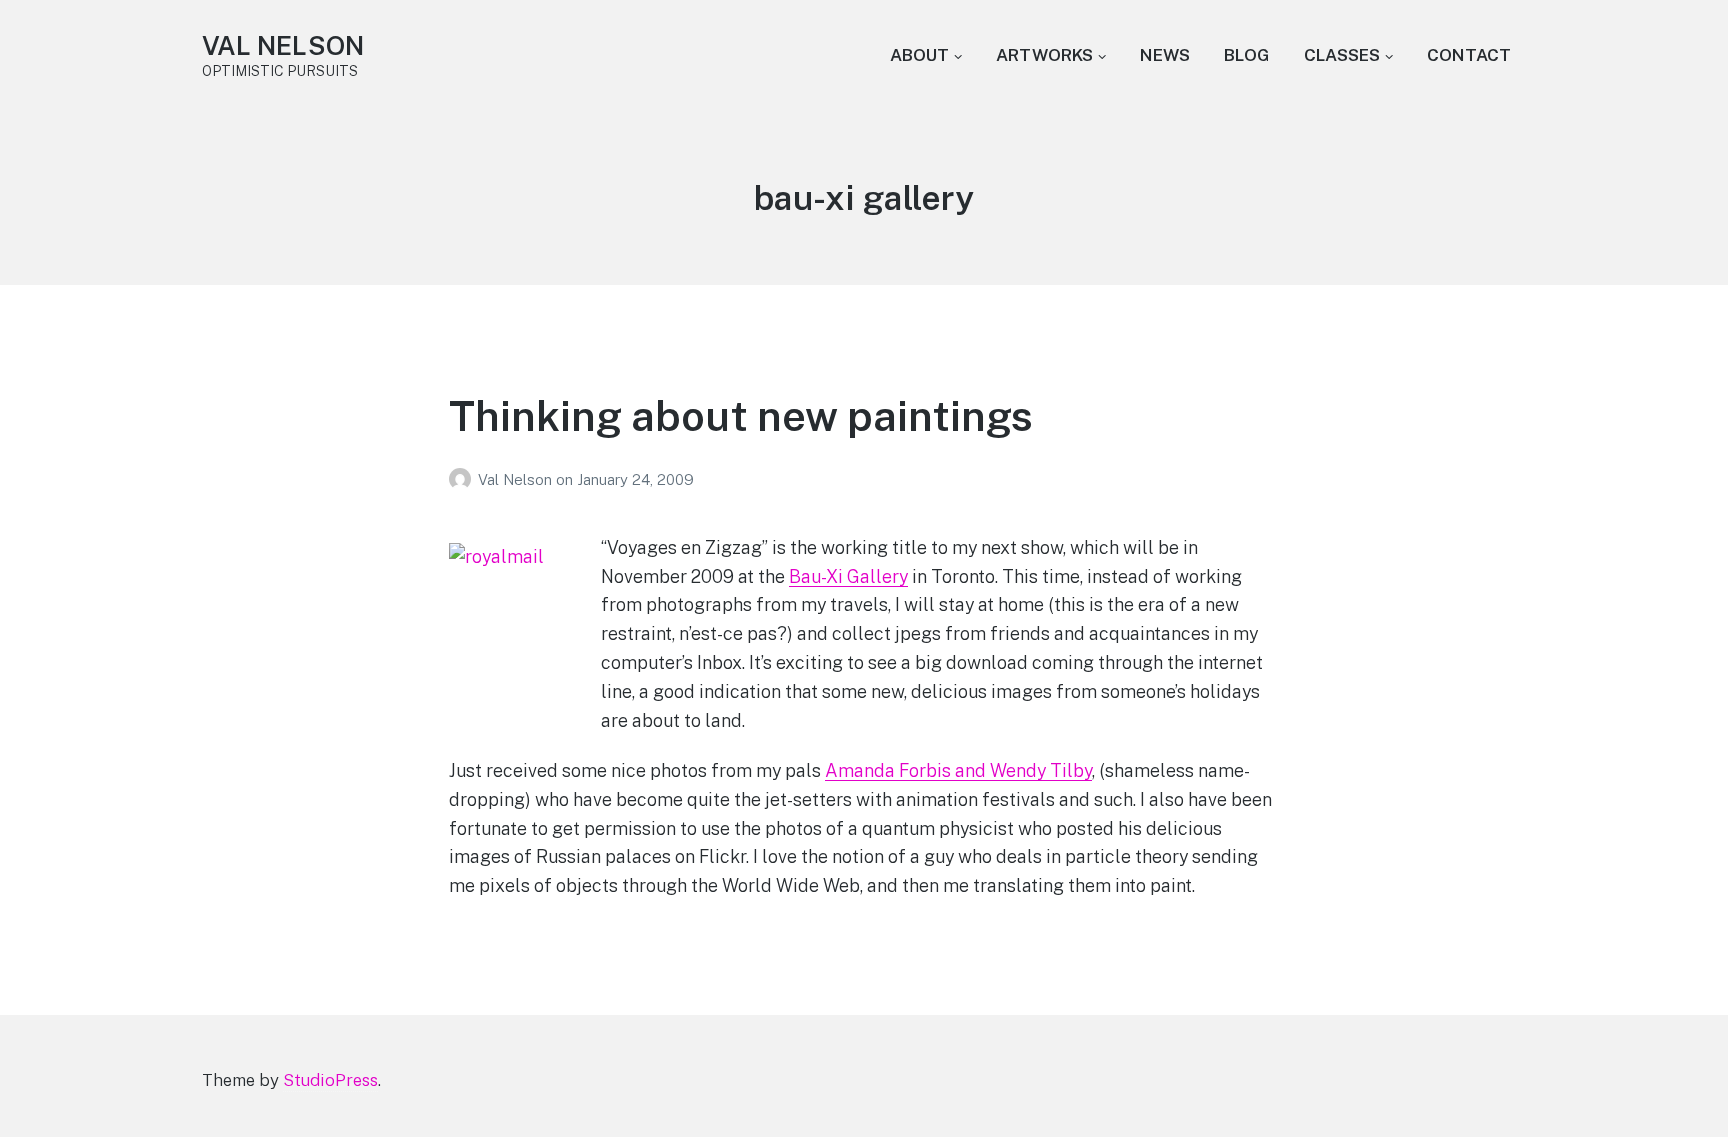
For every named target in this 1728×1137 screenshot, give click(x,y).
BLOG (1247, 55)
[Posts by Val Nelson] (463, 479)
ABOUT (919, 55)
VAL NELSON (283, 45)
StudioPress (330, 1080)
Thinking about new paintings (741, 415)
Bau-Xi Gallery (848, 576)
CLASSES (1342, 55)
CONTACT (1469, 55)
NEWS (1165, 55)
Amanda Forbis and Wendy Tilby (958, 770)
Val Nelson (517, 479)
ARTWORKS (1044, 55)
